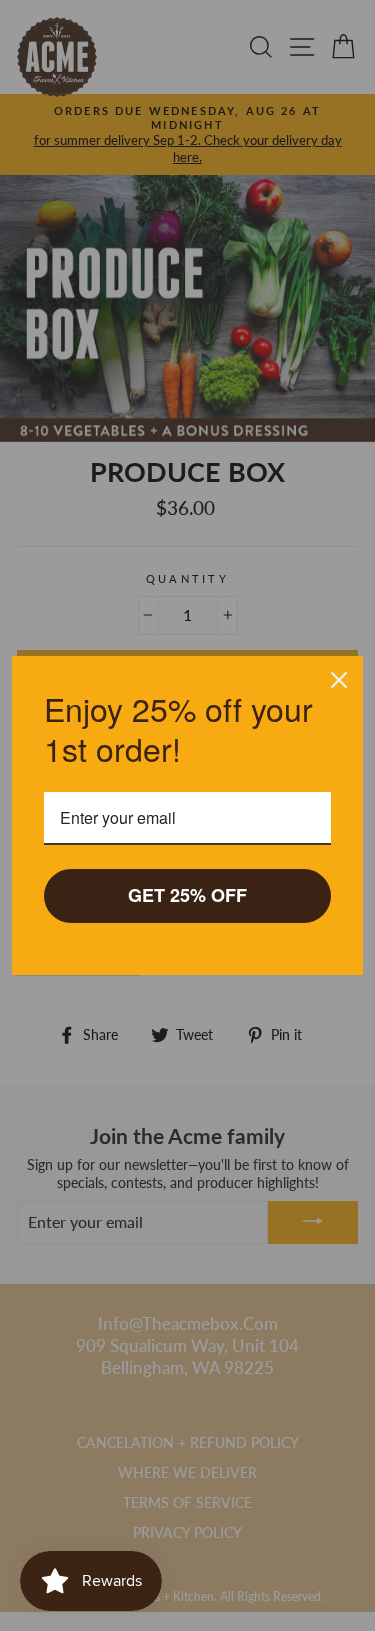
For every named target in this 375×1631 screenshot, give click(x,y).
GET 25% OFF (187, 895)
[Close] (339, 680)
